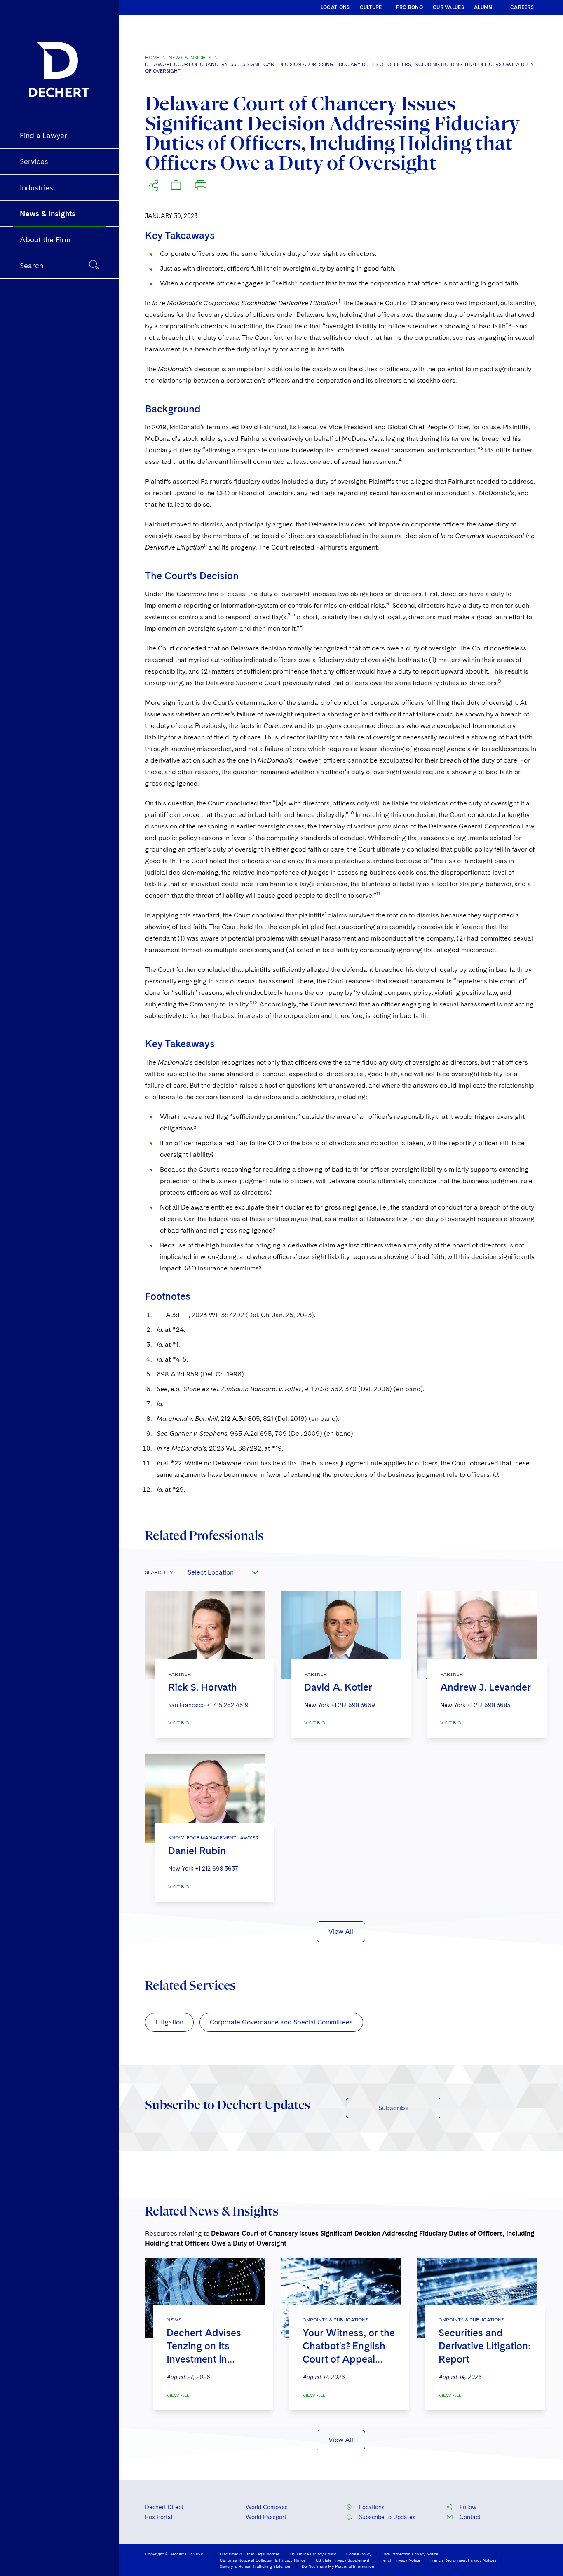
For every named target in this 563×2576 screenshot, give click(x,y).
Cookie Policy (359, 2554)
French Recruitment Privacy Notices (463, 2560)
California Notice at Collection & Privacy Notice (263, 2560)
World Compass (267, 2507)
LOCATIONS (335, 7)
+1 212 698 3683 (489, 1705)
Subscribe (394, 2108)
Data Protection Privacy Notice (410, 2554)
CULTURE (371, 7)
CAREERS (522, 7)
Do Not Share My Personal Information (338, 2566)
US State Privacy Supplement (342, 2560)
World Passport (266, 2517)
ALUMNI (484, 7)
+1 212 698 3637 (217, 1869)
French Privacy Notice (400, 2560)
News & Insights (190, 58)
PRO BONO (409, 7)
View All (341, 1931)
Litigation (169, 2022)
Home (152, 58)
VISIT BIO (179, 1723)
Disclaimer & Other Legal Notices (250, 2554)
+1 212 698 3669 (353, 1705)
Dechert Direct (164, 2507)
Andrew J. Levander (486, 1687)
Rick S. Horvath (203, 1687)
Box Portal (159, 2517)
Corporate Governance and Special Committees (281, 2022)
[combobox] (222, 1572)
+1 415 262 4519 (228, 1705)
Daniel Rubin (197, 1851)
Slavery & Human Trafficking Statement (256, 2566)
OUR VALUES (448, 7)
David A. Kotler (338, 1687)
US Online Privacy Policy (313, 2554)
